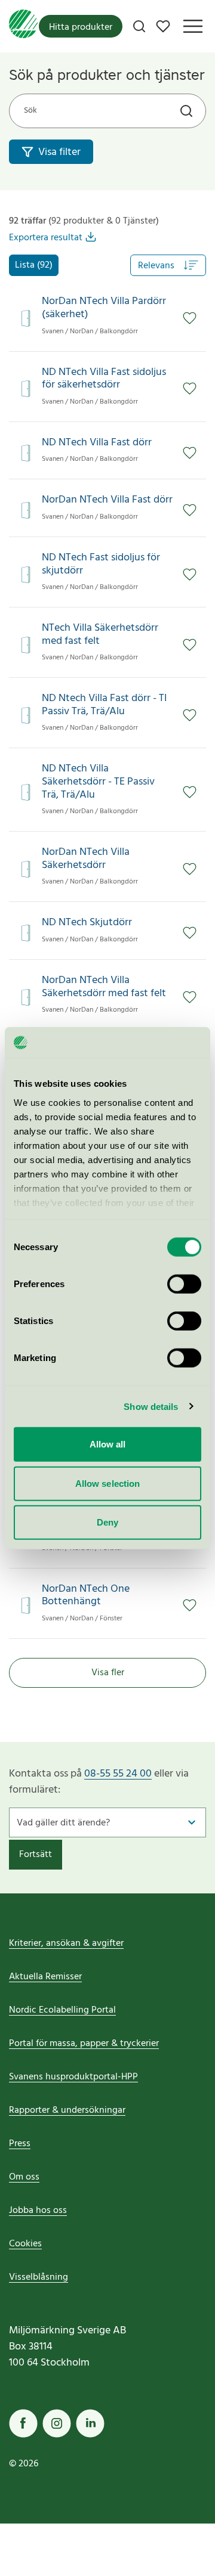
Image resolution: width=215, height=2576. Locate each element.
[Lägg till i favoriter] (190, 318)
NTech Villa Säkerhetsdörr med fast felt (100, 635)
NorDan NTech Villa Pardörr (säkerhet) (104, 308)
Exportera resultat (46, 238)
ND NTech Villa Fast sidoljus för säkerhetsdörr (104, 379)
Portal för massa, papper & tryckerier (84, 2044)
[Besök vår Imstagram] (57, 2423)
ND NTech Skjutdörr (87, 923)
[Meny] (193, 26)
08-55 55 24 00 (118, 1774)
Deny (107, 1522)
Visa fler (108, 1673)
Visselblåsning (39, 2277)
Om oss (24, 2177)
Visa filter (59, 152)
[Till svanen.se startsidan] (23, 26)
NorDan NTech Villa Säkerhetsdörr (86, 859)
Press (20, 2144)
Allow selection (108, 1483)
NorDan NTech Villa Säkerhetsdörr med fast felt (104, 987)
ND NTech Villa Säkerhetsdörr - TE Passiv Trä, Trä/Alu (98, 782)
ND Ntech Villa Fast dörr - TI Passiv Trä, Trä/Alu (104, 705)
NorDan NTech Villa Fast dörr (107, 500)
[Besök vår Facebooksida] (23, 2423)
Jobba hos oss (38, 2211)
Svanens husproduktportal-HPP (73, 2077)
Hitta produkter (81, 27)
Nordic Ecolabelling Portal (62, 2010)
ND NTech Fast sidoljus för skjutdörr (101, 564)
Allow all (108, 1444)
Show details (151, 1406)
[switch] (184, 1284)
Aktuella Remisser (45, 1977)
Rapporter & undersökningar (67, 2110)
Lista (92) (34, 265)
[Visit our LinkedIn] (90, 2423)
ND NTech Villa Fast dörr (97, 443)
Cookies (25, 2244)
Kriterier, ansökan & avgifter (66, 1943)
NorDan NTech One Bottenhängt (86, 1596)
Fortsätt (36, 1855)
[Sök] (139, 26)
